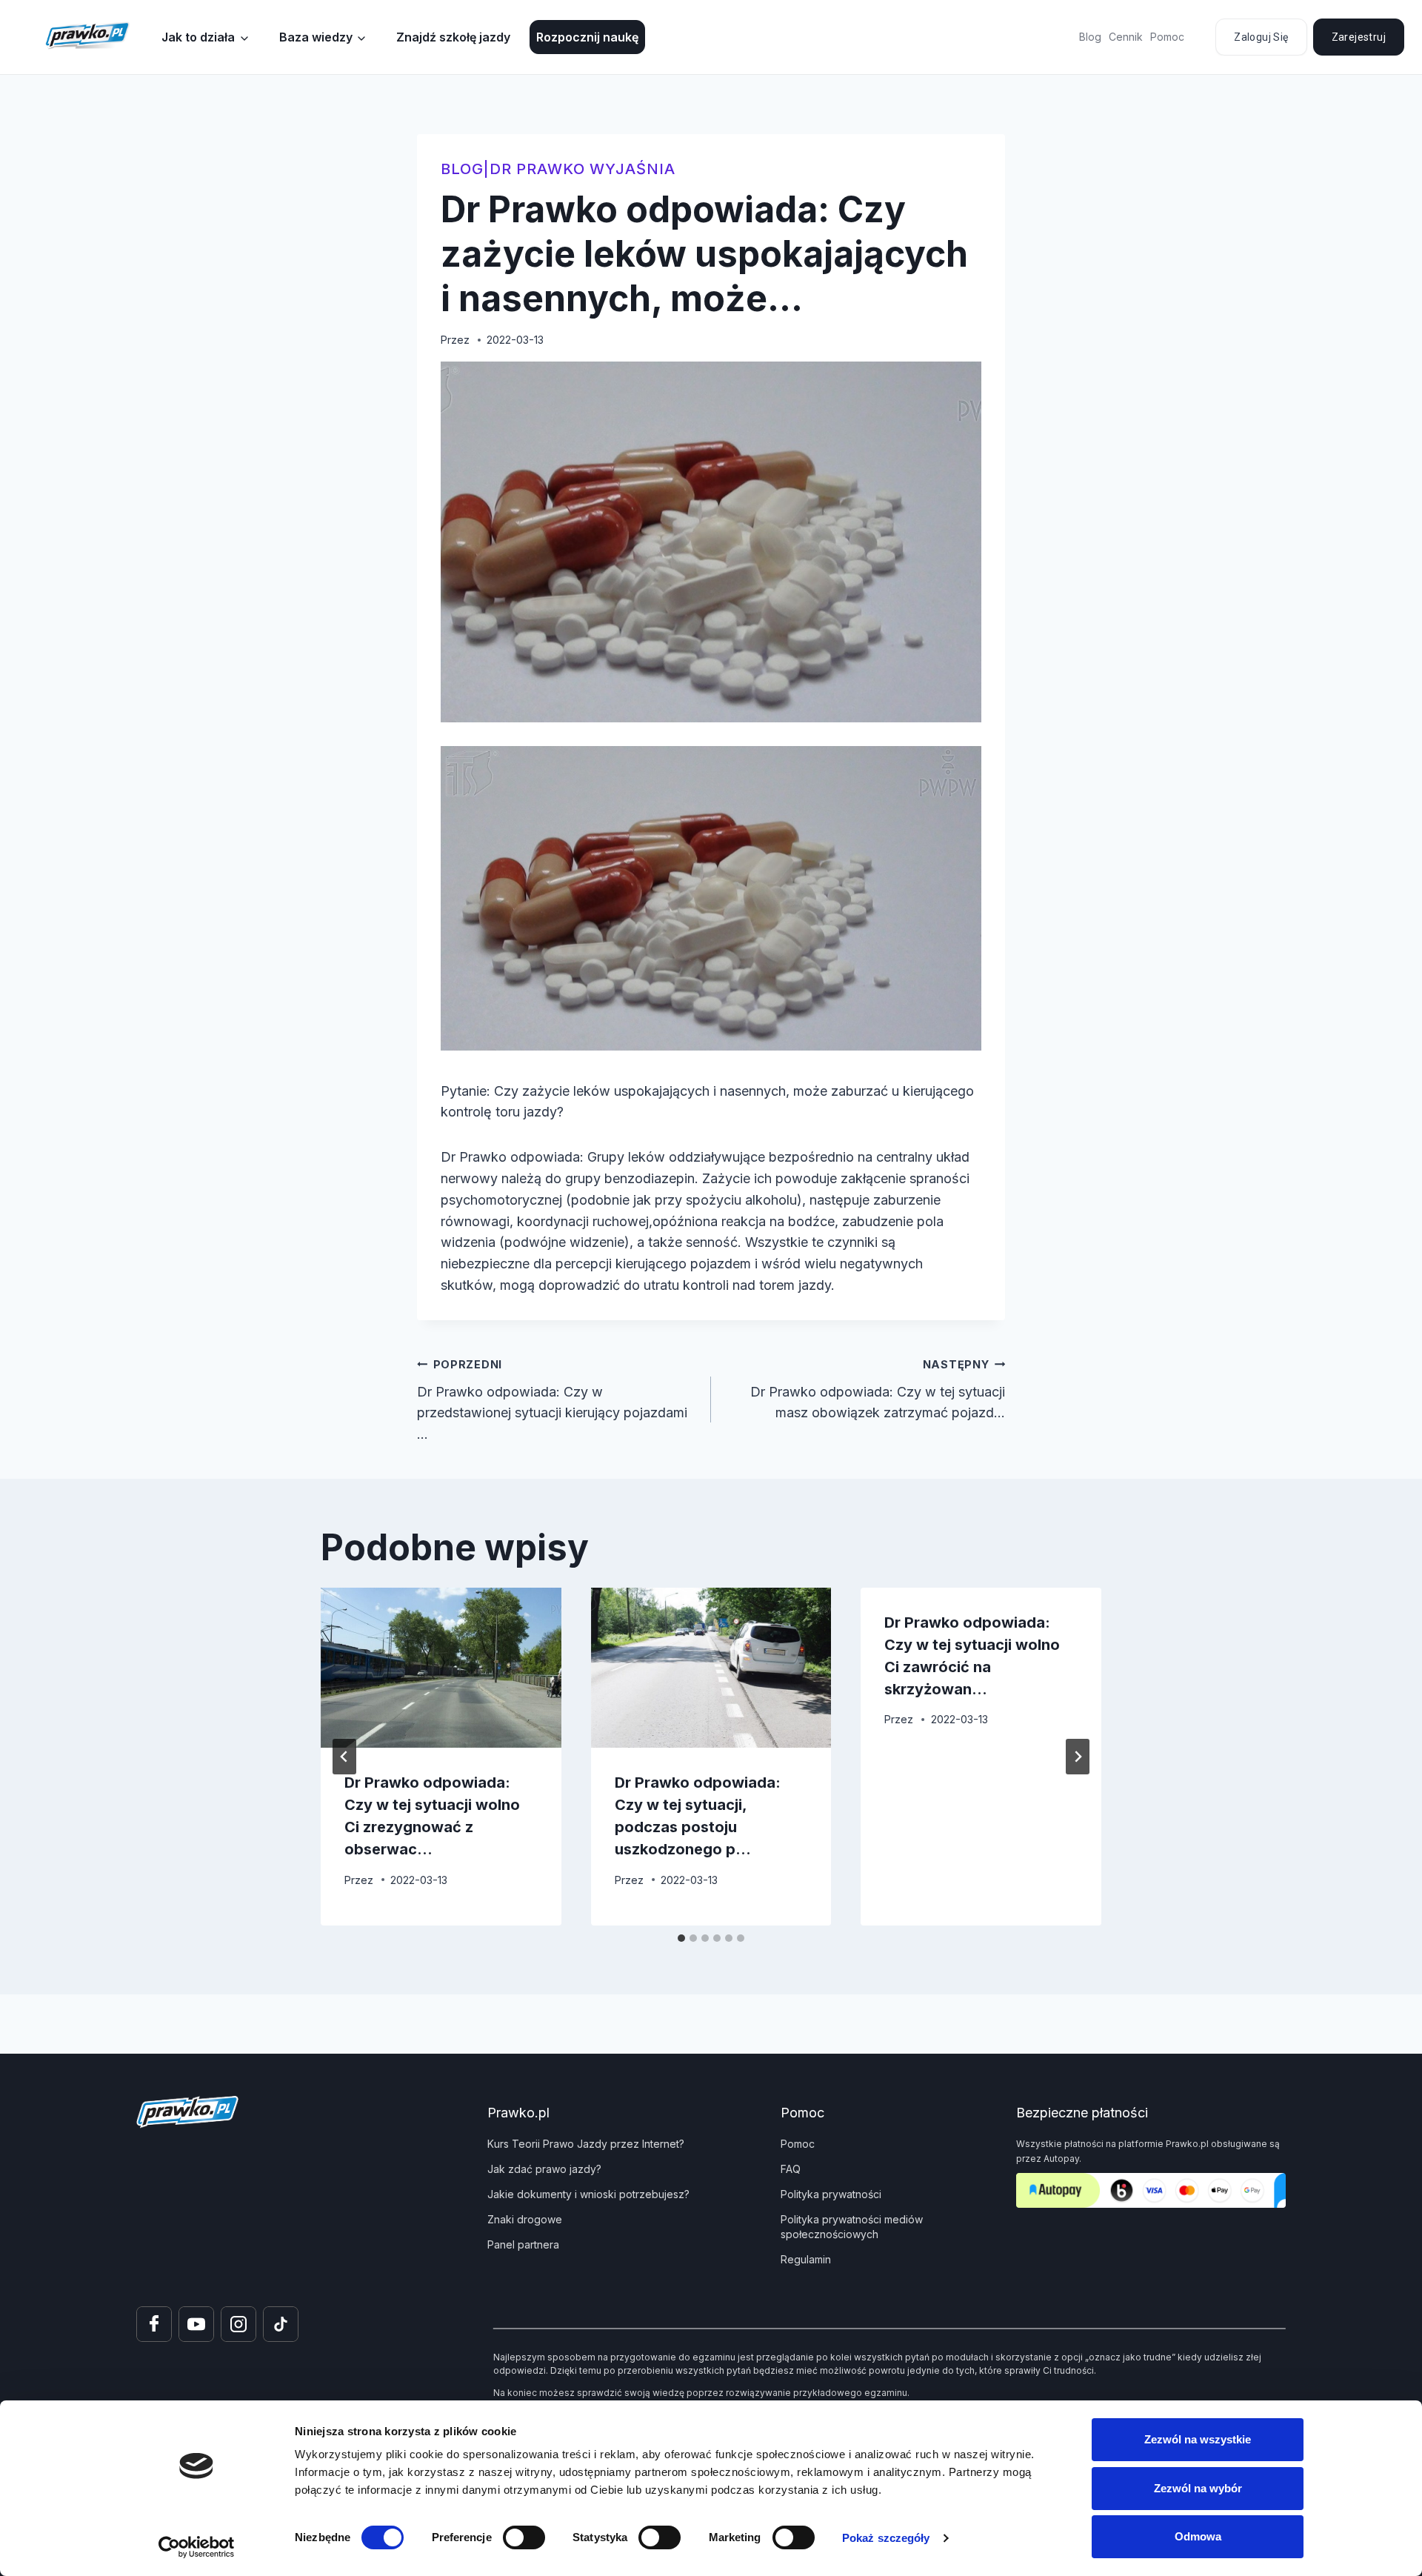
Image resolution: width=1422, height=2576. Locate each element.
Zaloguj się (1261, 37)
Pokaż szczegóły (886, 2538)
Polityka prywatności (831, 2194)
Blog (1090, 37)
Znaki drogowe (525, 2219)
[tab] (681, 1938)
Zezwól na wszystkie (1198, 2439)
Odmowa (1198, 2536)
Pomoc (1167, 37)
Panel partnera (523, 2244)
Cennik (1126, 37)
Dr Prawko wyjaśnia (583, 169)
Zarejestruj (1359, 37)
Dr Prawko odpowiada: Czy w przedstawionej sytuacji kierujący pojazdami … (552, 1400)
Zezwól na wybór (1198, 2488)
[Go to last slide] (344, 1757)
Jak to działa (198, 37)
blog (462, 169)
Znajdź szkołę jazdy (453, 37)
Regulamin (806, 2259)
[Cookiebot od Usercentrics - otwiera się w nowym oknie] (197, 2547)
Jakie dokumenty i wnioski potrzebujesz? (588, 2194)
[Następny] (1078, 1757)
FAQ (791, 2169)
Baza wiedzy (316, 37)
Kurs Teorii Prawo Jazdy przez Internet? (586, 2144)
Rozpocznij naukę (587, 37)
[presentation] (441, 1668)
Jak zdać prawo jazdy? (544, 2169)
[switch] (524, 2537)
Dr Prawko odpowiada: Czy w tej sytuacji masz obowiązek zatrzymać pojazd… (878, 1389)
